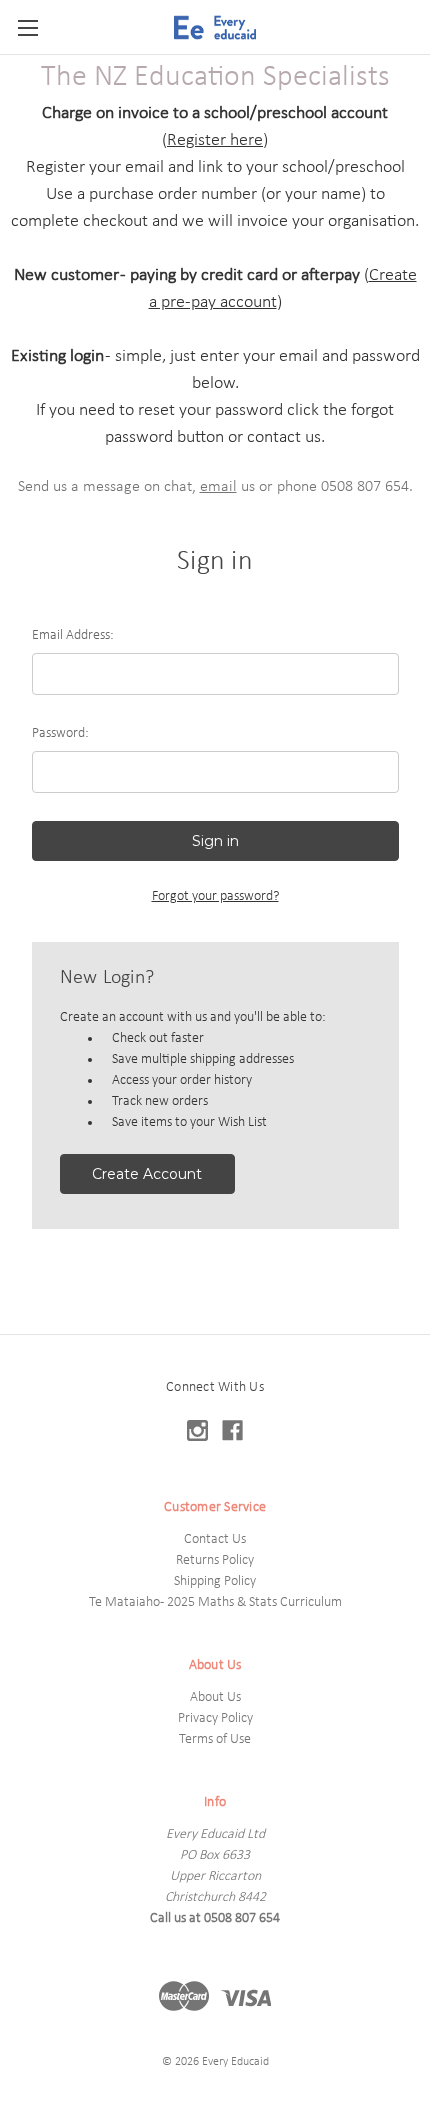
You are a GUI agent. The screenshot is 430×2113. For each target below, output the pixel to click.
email (218, 487)
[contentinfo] (215, 1723)
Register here (215, 140)
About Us (215, 1697)
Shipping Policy (215, 1581)
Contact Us (215, 1539)
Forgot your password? (215, 896)
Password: (60, 733)
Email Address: (73, 635)
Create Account (147, 1174)
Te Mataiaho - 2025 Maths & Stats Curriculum (215, 1602)
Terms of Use (215, 1739)
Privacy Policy (215, 1718)
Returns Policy (215, 1560)
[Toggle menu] (27, 27)
